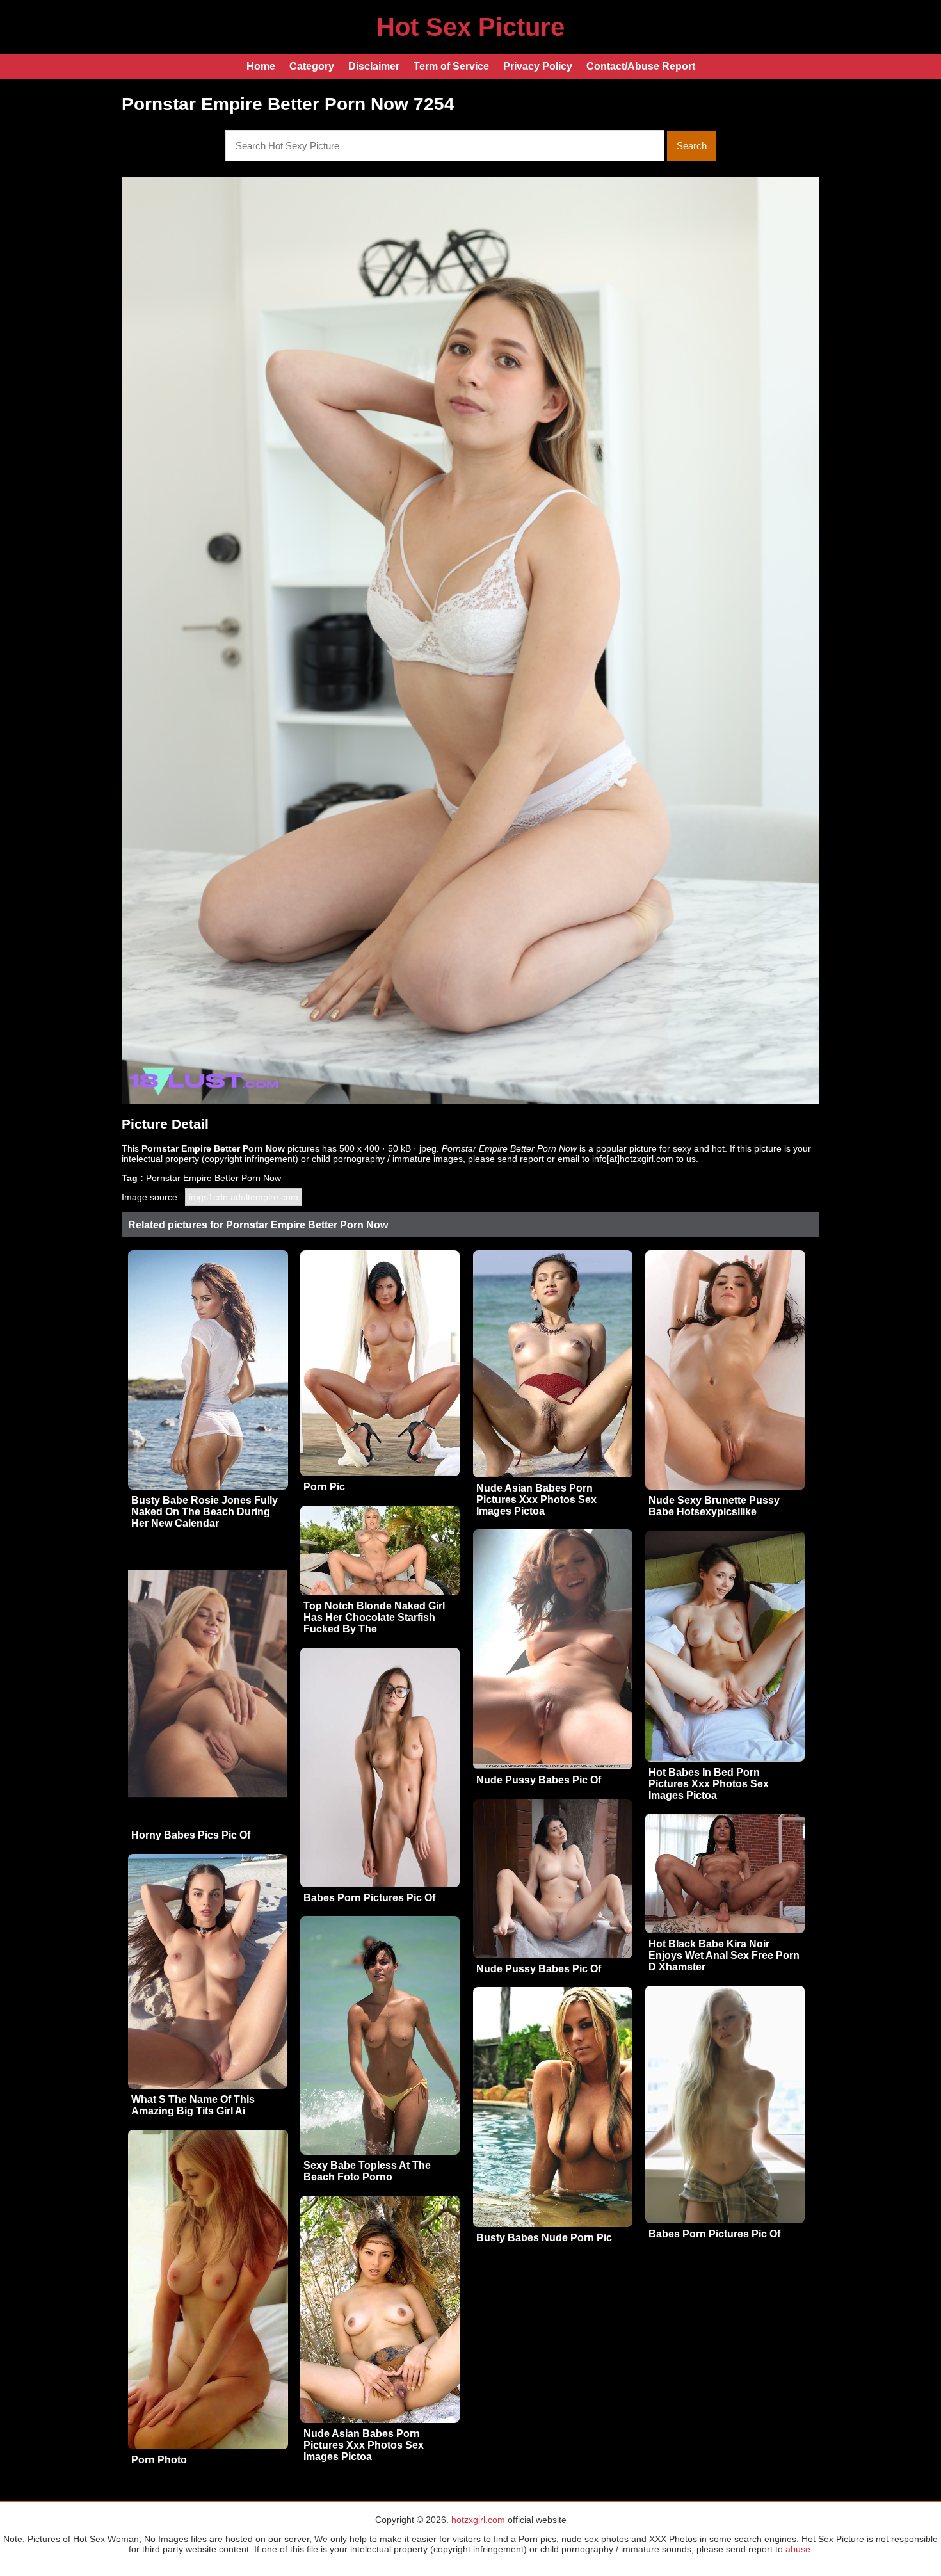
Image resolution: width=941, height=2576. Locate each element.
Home (261, 66)
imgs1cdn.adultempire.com (244, 1197)
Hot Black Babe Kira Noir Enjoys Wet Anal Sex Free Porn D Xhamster (724, 1955)
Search (692, 146)
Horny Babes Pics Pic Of (191, 1835)
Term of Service (451, 66)
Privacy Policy (538, 66)
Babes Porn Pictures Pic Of (369, 1898)
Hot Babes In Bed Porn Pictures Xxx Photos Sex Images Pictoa (709, 1784)
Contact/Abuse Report (641, 66)
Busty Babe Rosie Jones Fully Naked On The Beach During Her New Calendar (205, 1512)
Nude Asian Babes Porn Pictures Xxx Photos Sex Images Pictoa (536, 1500)
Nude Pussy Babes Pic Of (539, 1780)
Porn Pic (324, 1487)
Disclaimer (374, 66)
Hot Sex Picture (470, 27)
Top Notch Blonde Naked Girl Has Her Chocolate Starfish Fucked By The (374, 1617)
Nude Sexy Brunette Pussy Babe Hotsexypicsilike (714, 1506)
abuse (798, 2549)
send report (521, 1159)
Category (312, 66)
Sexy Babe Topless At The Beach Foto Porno (367, 2171)
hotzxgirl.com (478, 2520)
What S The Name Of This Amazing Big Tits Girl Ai (193, 2105)
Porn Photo (159, 2460)
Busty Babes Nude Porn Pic (544, 2238)
